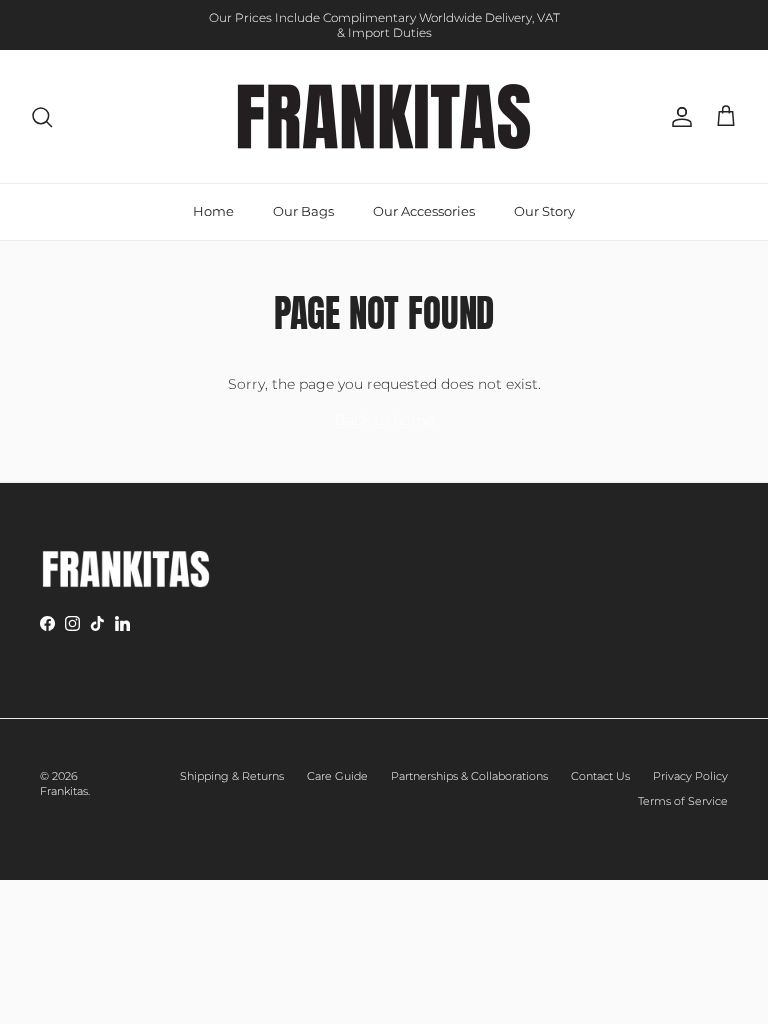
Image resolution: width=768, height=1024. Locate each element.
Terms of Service (683, 801)
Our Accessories (424, 211)
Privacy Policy (690, 776)
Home (213, 211)
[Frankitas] (384, 116)
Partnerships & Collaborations (469, 776)
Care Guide (337, 776)
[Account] (678, 117)
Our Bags (303, 211)
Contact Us (600, 776)
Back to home (384, 420)
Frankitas (64, 791)
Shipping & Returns (232, 776)
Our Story (544, 211)
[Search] (42, 117)
